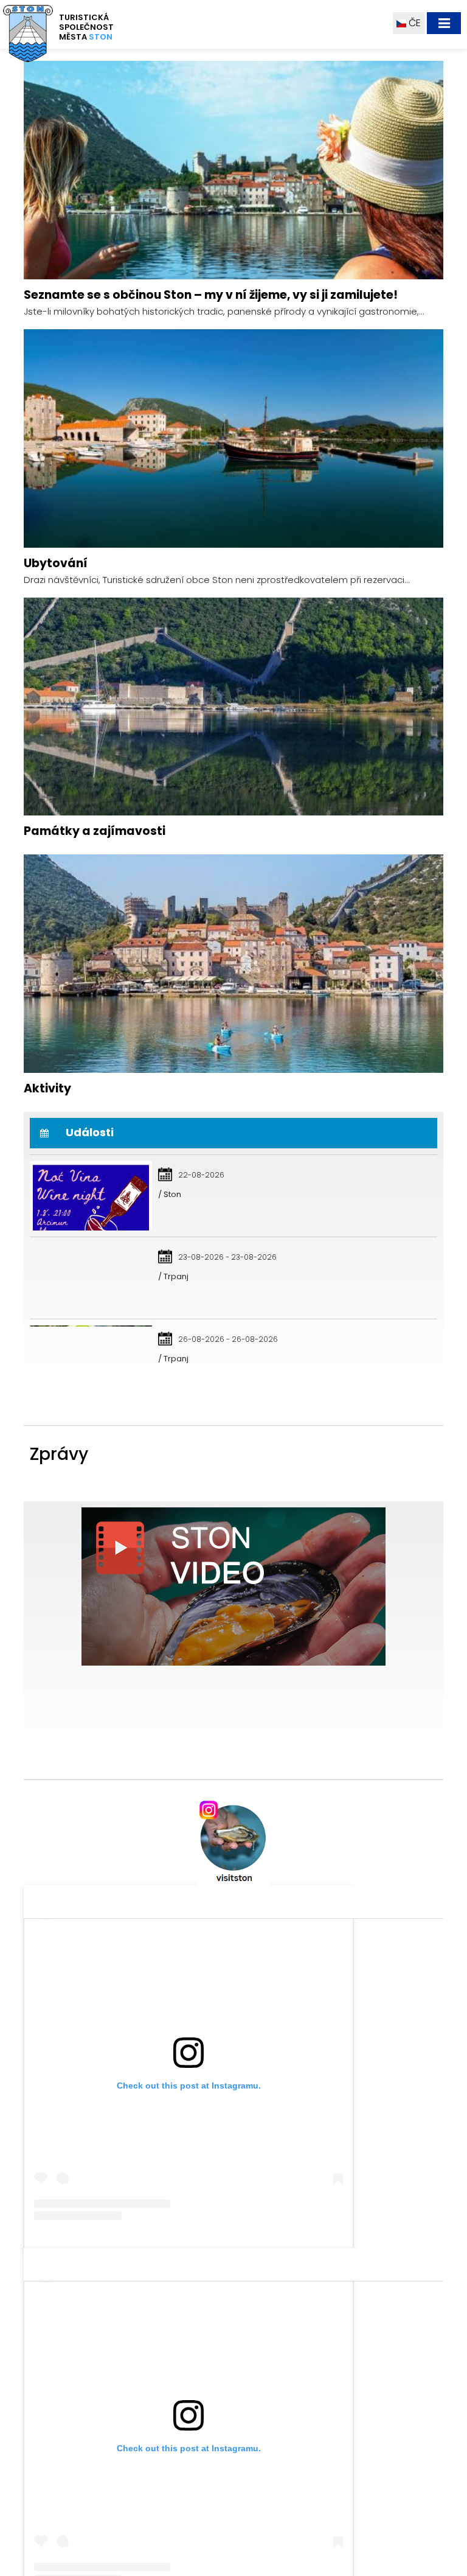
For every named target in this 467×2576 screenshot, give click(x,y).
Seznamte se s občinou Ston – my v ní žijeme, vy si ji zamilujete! (211, 514)
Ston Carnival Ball (81, 1951)
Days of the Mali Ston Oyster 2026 (127, 1870)
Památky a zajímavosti (95, 1050)
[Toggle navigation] (444, 23)
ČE (413, 23)
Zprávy (59, 1673)
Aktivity (47, 1307)
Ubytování (56, 782)
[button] (188, 246)
